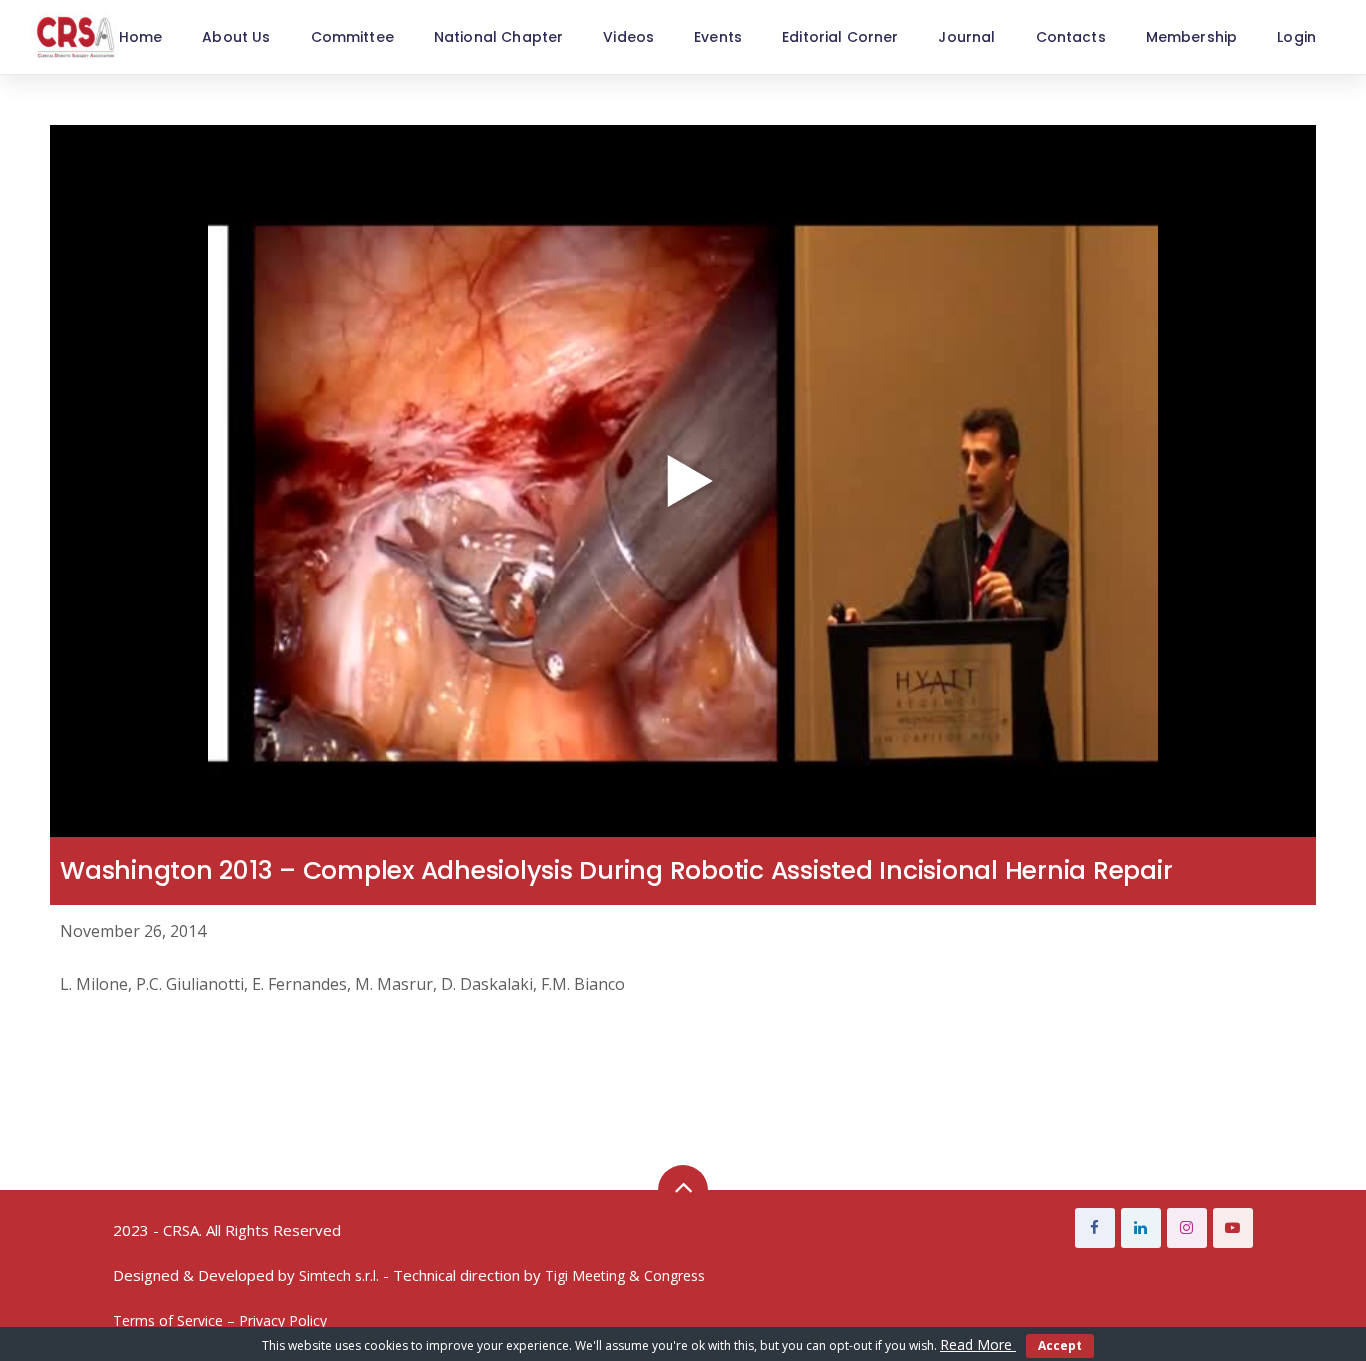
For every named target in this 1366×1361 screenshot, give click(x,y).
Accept (1060, 1345)
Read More (978, 1344)
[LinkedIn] (1141, 1228)
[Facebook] (1095, 1228)
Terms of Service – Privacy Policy (220, 1320)
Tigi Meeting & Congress (625, 1275)
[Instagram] (1187, 1228)
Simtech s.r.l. (339, 1275)
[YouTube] (1233, 1228)
